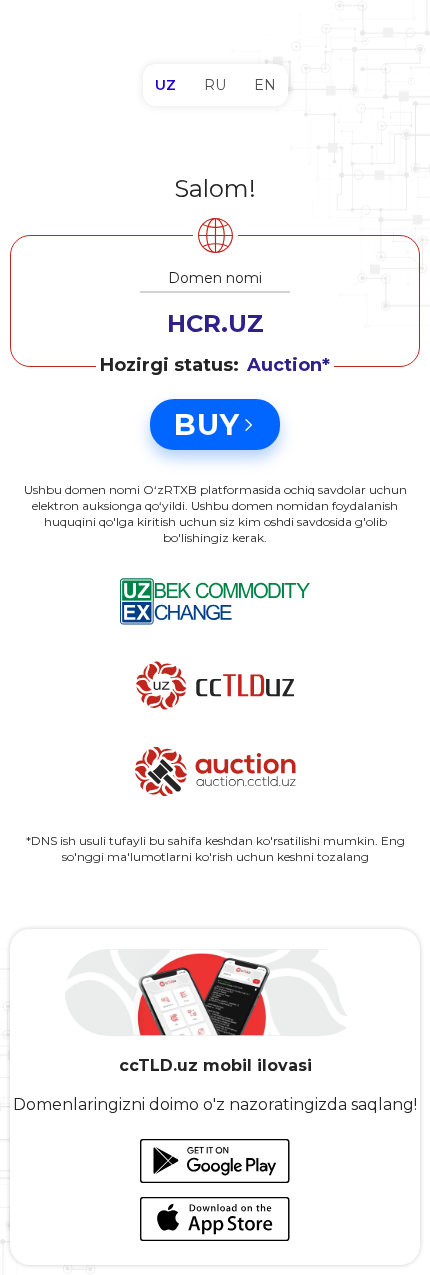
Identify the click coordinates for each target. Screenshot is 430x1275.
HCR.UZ (215, 323)
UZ (165, 85)
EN (265, 85)
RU (215, 85)
